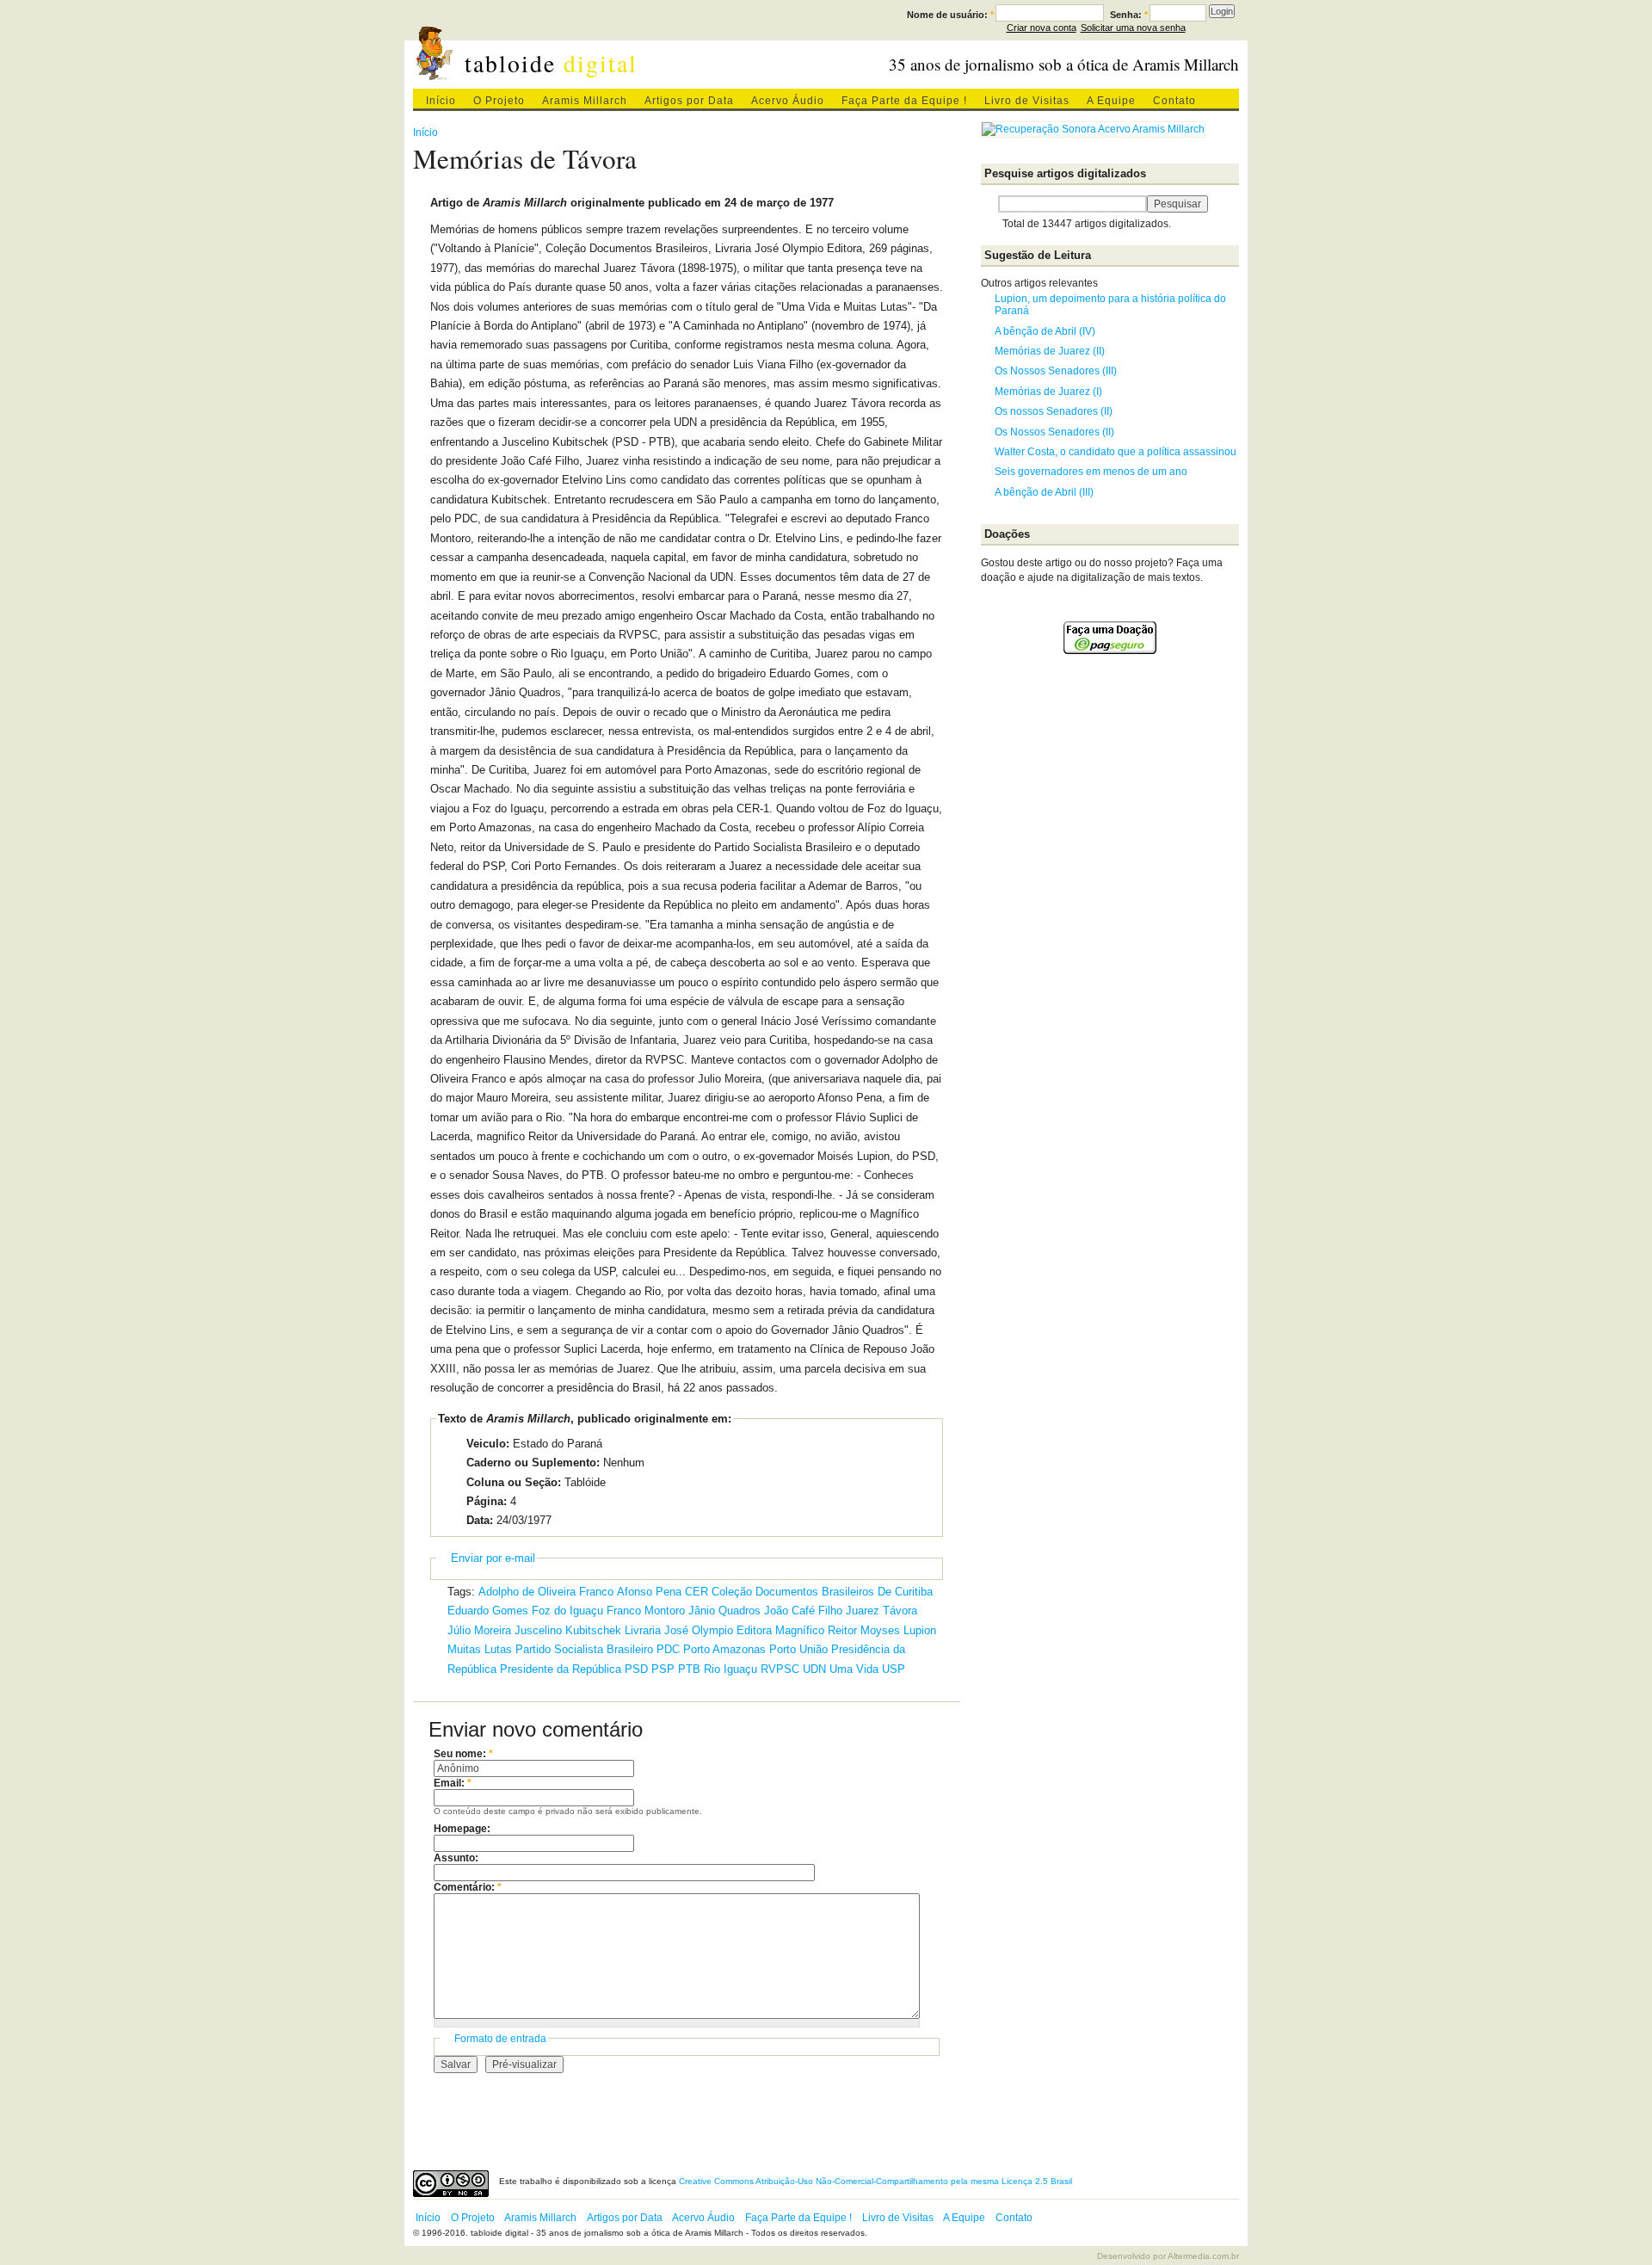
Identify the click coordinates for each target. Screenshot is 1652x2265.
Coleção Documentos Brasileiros (793, 1592)
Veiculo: (488, 1444)
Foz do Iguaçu (567, 1611)
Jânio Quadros (724, 1611)
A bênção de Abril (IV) (1045, 331)
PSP (663, 1669)
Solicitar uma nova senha (1133, 28)
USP (894, 1669)
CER (697, 1592)
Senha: (1129, 15)
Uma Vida (854, 1669)
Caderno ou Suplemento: (533, 1463)
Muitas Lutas (480, 1649)
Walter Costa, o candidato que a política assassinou (1116, 452)
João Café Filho (803, 1611)
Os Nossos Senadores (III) (1056, 371)
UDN (814, 1669)
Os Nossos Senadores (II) (1054, 432)
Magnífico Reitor (816, 1630)
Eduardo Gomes (488, 1611)
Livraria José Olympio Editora (698, 1630)
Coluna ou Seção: (514, 1482)
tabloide (551, 63)
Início (441, 101)
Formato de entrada (500, 2039)
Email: (453, 1783)
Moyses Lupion (898, 1630)
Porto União (798, 1649)
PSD (636, 1669)
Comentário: (468, 1887)
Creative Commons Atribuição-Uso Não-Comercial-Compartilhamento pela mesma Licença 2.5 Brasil (875, 2181)
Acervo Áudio (788, 101)
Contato (1174, 101)
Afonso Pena (649, 1592)
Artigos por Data (689, 101)
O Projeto (499, 101)
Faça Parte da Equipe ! (904, 101)
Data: (480, 1520)
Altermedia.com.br (1203, 2256)
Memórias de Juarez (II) (1050, 351)
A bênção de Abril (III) (1044, 492)
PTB (689, 1669)
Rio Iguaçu (730, 1669)
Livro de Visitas (1027, 101)
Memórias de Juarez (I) (1048, 392)
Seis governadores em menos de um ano (1091, 472)
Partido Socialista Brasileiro (584, 1649)
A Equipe (1111, 101)
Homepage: (462, 1829)
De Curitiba (905, 1592)
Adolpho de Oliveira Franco (546, 1592)
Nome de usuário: (950, 15)
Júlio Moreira (479, 1630)
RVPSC (780, 1669)
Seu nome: (463, 1754)
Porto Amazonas (724, 1649)
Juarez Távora (881, 1611)
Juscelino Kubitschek (568, 1630)
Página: (487, 1501)
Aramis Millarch (585, 101)
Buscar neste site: (989, 204)
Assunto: (456, 1858)
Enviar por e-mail (493, 1558)
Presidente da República (561, 1669)
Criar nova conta (1042, 28)
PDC (668, 1649)
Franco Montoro (646, 1611)
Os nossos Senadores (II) (1054, 411)
